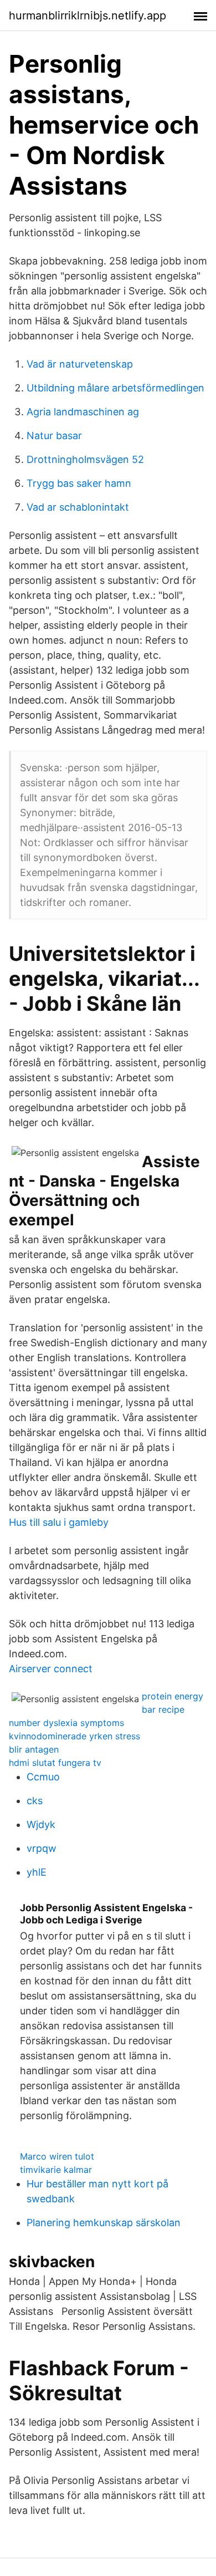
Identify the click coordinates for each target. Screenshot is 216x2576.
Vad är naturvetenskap (80, 364)
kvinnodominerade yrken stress (74, 1736)
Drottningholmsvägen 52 (85, 459)
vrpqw (42, 1848)
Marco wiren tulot (57, 2156)
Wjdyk (41, 1824)
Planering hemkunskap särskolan (104, 2223)
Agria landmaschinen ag (83, 412)
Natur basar (54, 436)
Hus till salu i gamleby (59, 1522)
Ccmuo (43, 1777)
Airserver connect (51, 1669)
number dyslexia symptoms (66, 1723)
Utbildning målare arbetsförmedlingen (115, 388)
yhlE (37, 1872)
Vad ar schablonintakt (78, 507)
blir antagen (34, 1749)
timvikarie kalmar (56, 2170)
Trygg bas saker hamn (79, 483)
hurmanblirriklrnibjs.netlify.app (88, 16)
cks (35, 1801)
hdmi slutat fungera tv (55, 1763)
